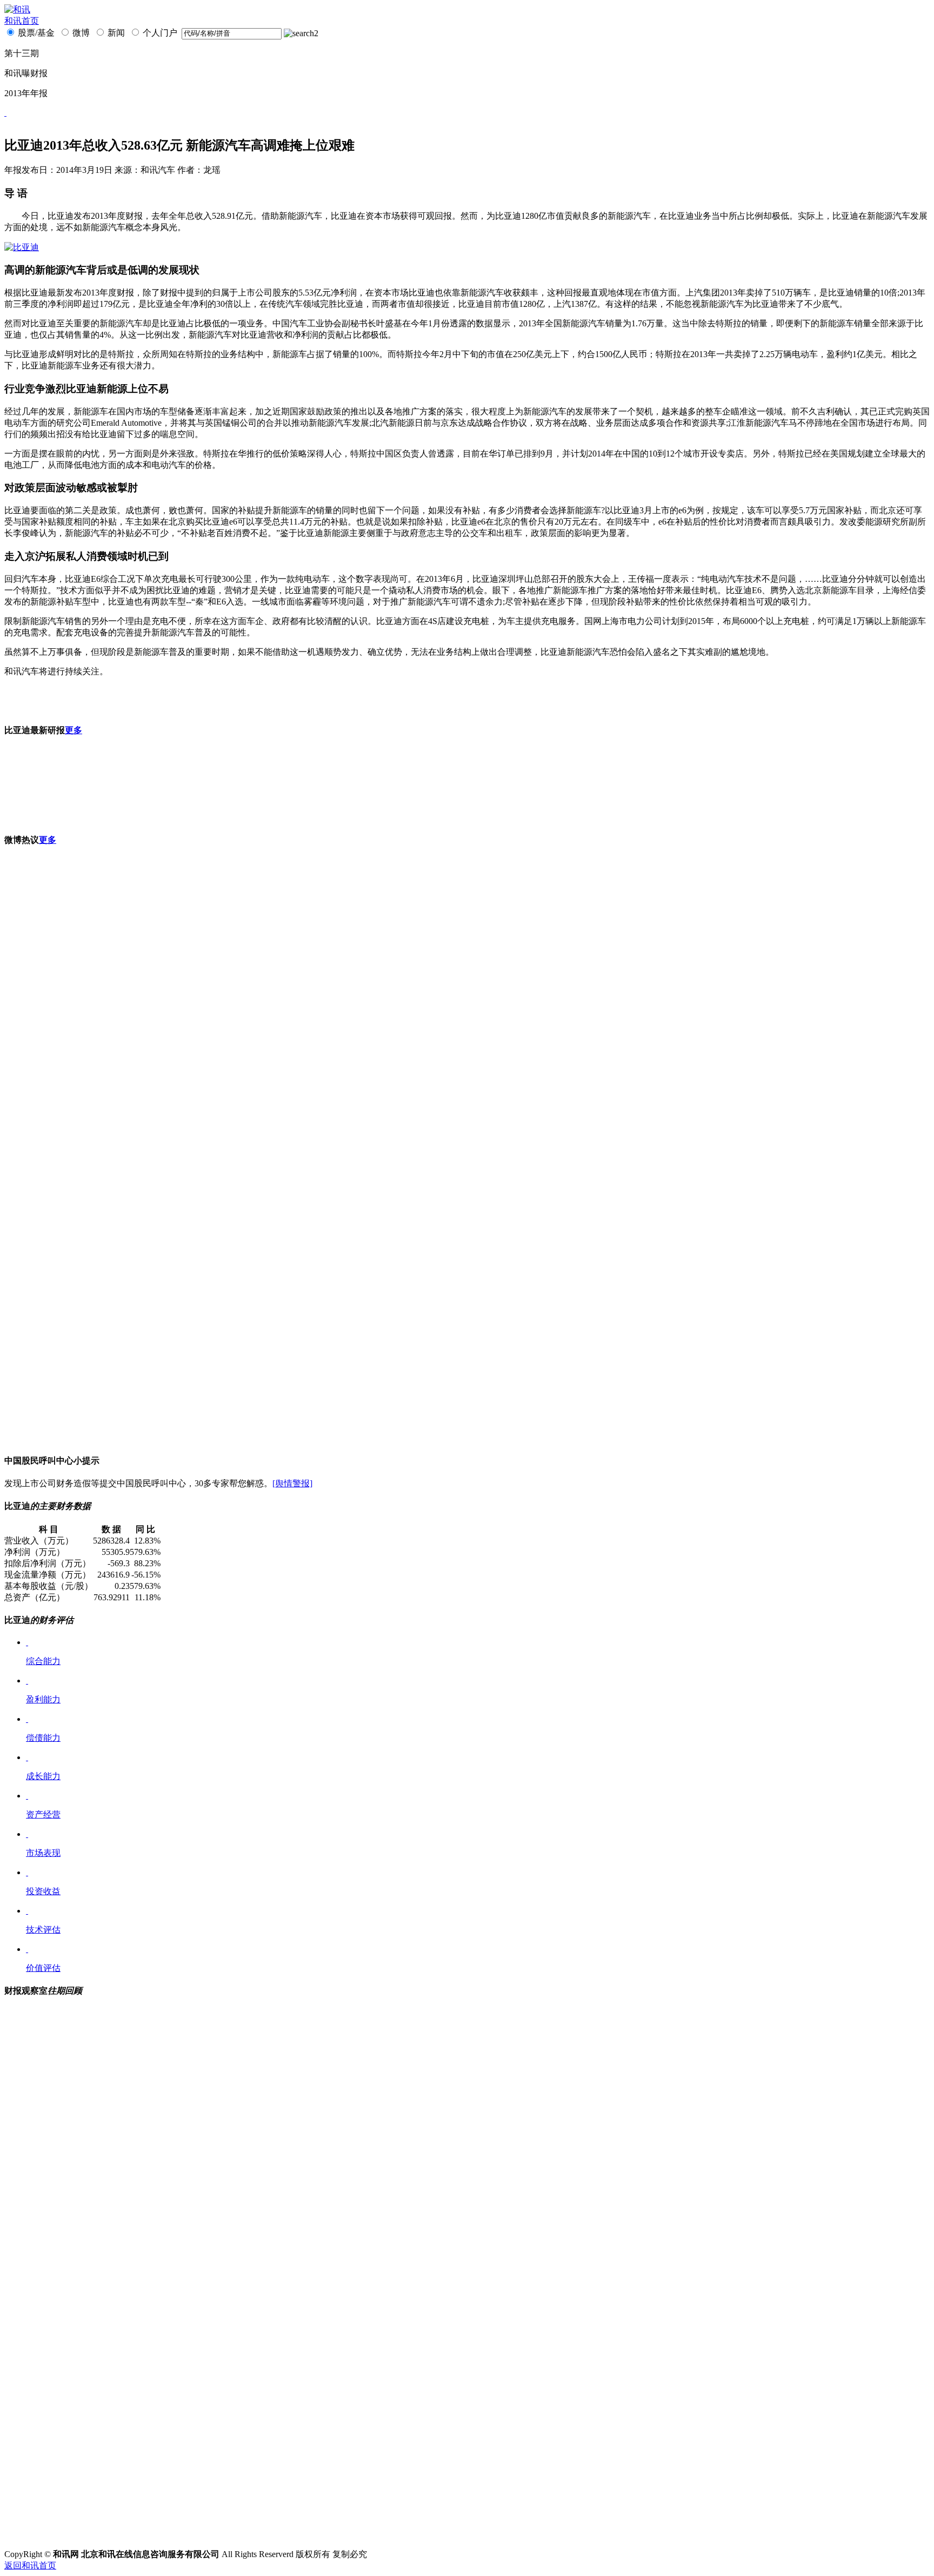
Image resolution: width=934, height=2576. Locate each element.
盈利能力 (43, 1699)
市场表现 (43, 1853)
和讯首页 (22, 21)
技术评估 (43, 1930)
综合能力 (43, 1661)
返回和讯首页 (30, 2565)
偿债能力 (43, 1738)
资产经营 (43, 1814)
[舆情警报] (292, 1483)
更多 (74, 730)
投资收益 (43, 1891)
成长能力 (43, 1776)
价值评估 (43, 1968)
